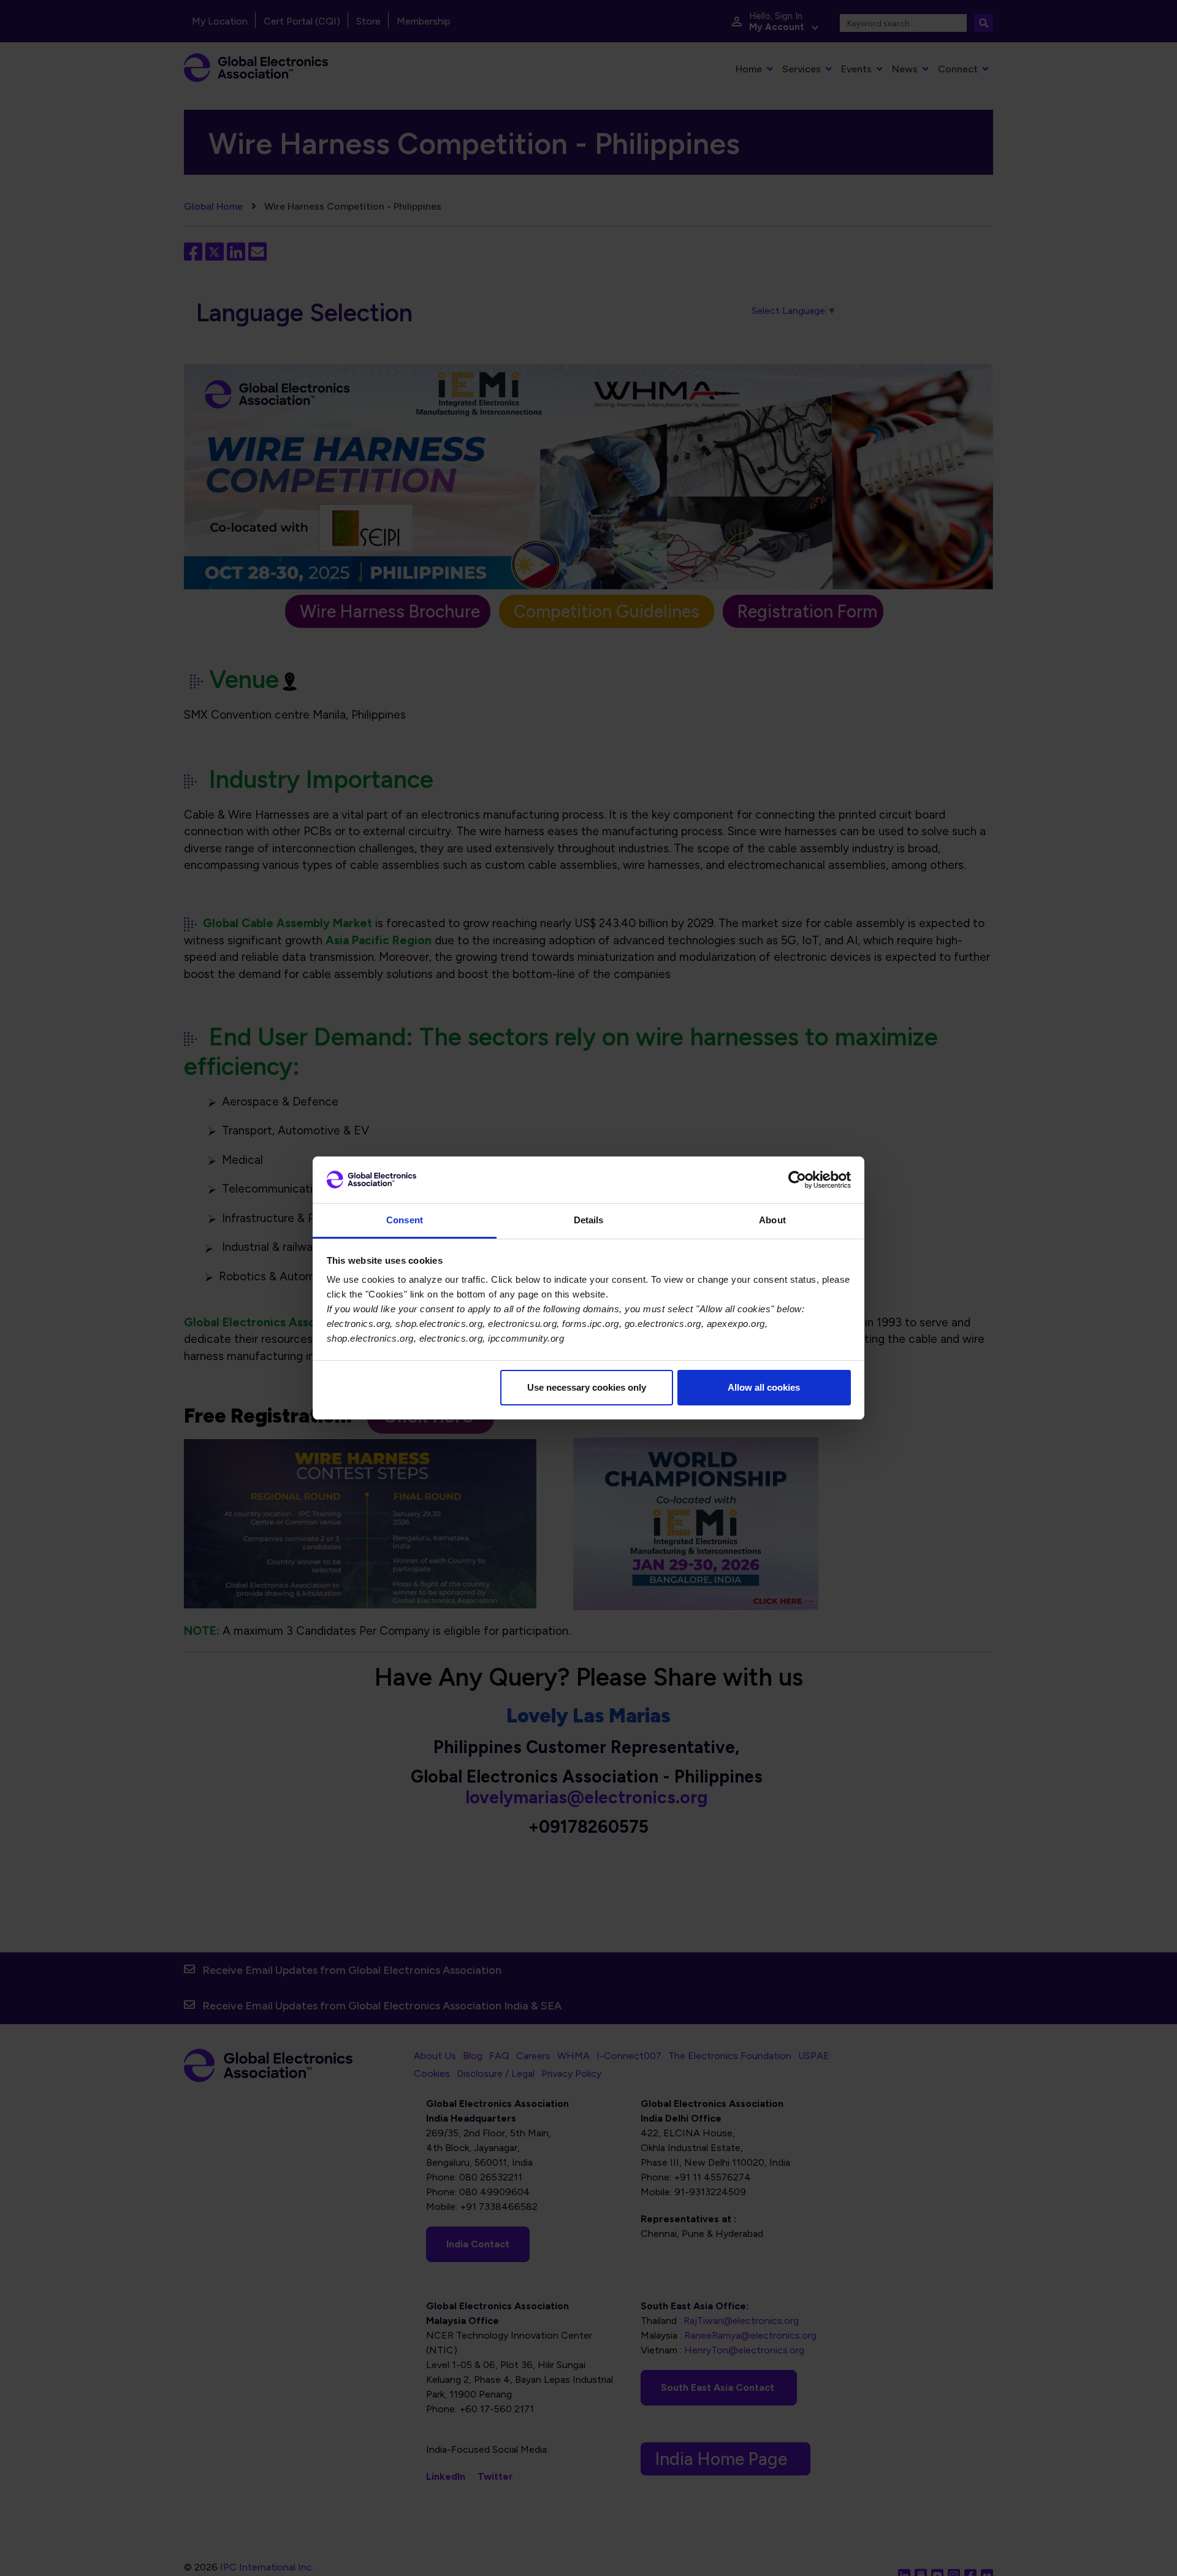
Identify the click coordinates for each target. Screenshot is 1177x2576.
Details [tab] (589, 1220)
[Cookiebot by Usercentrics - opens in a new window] (797, 1180)
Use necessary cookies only (587, 1387)
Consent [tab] (405, 1220)
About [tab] (772, 1220)
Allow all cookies (764, 1387)
